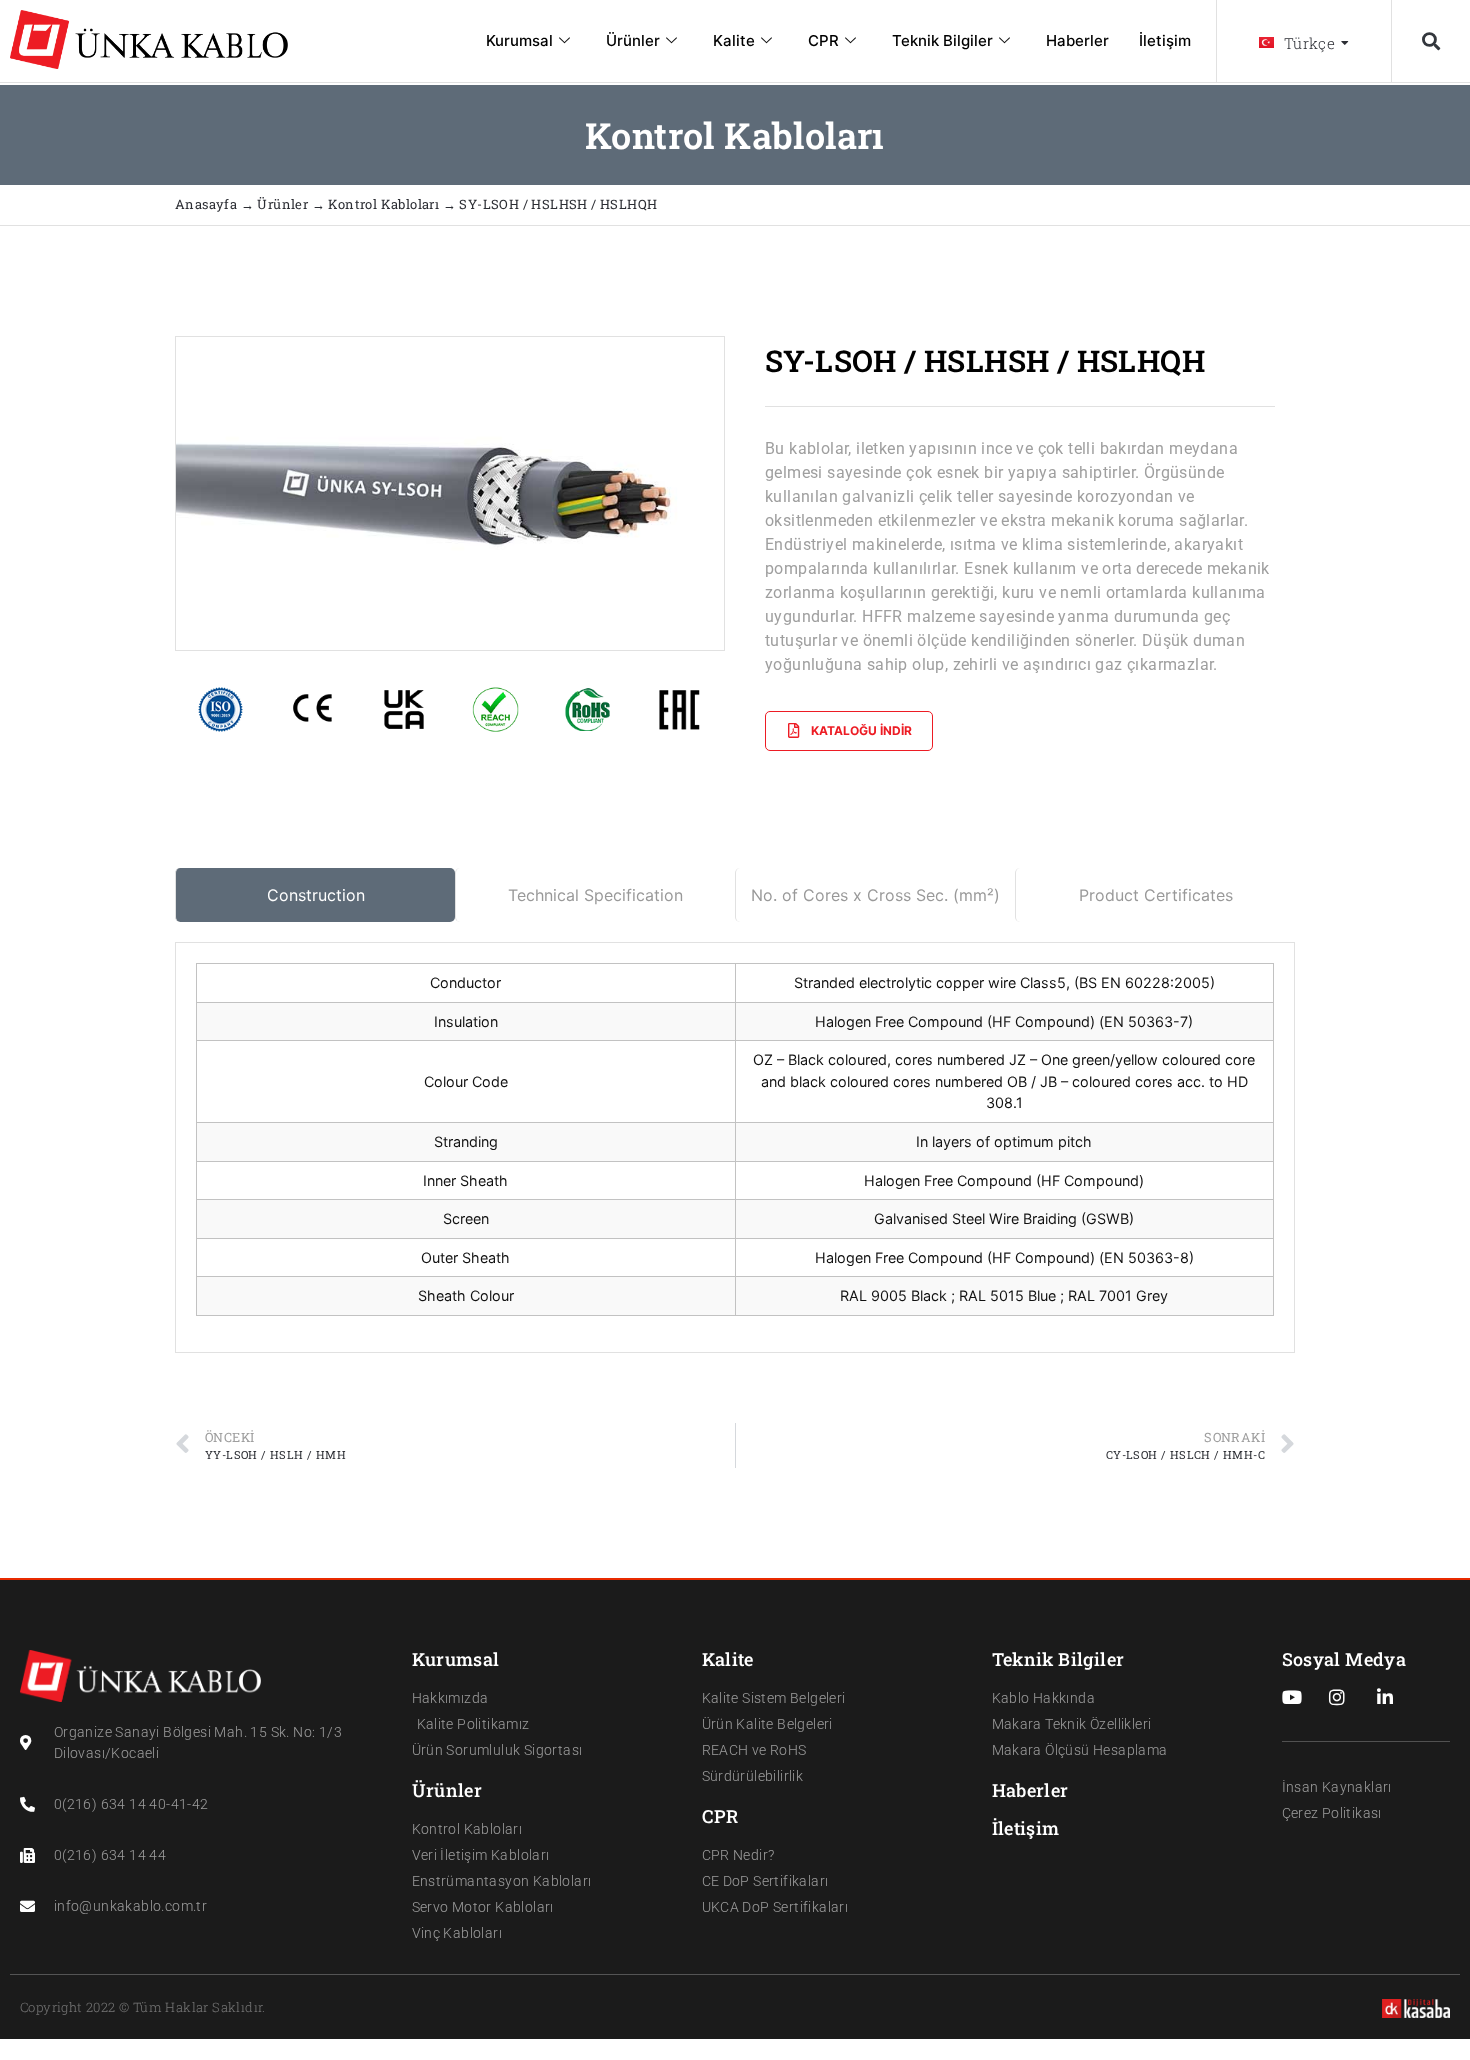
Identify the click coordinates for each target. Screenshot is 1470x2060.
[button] (1430, 41)
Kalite (734, 40)
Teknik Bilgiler (942, 40)
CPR (823, 40)
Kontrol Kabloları (383, 204)
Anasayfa (208, 204)
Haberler (1077, 40)
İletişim (1165, 40)
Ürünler (633, 40)
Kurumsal (519, 40)
